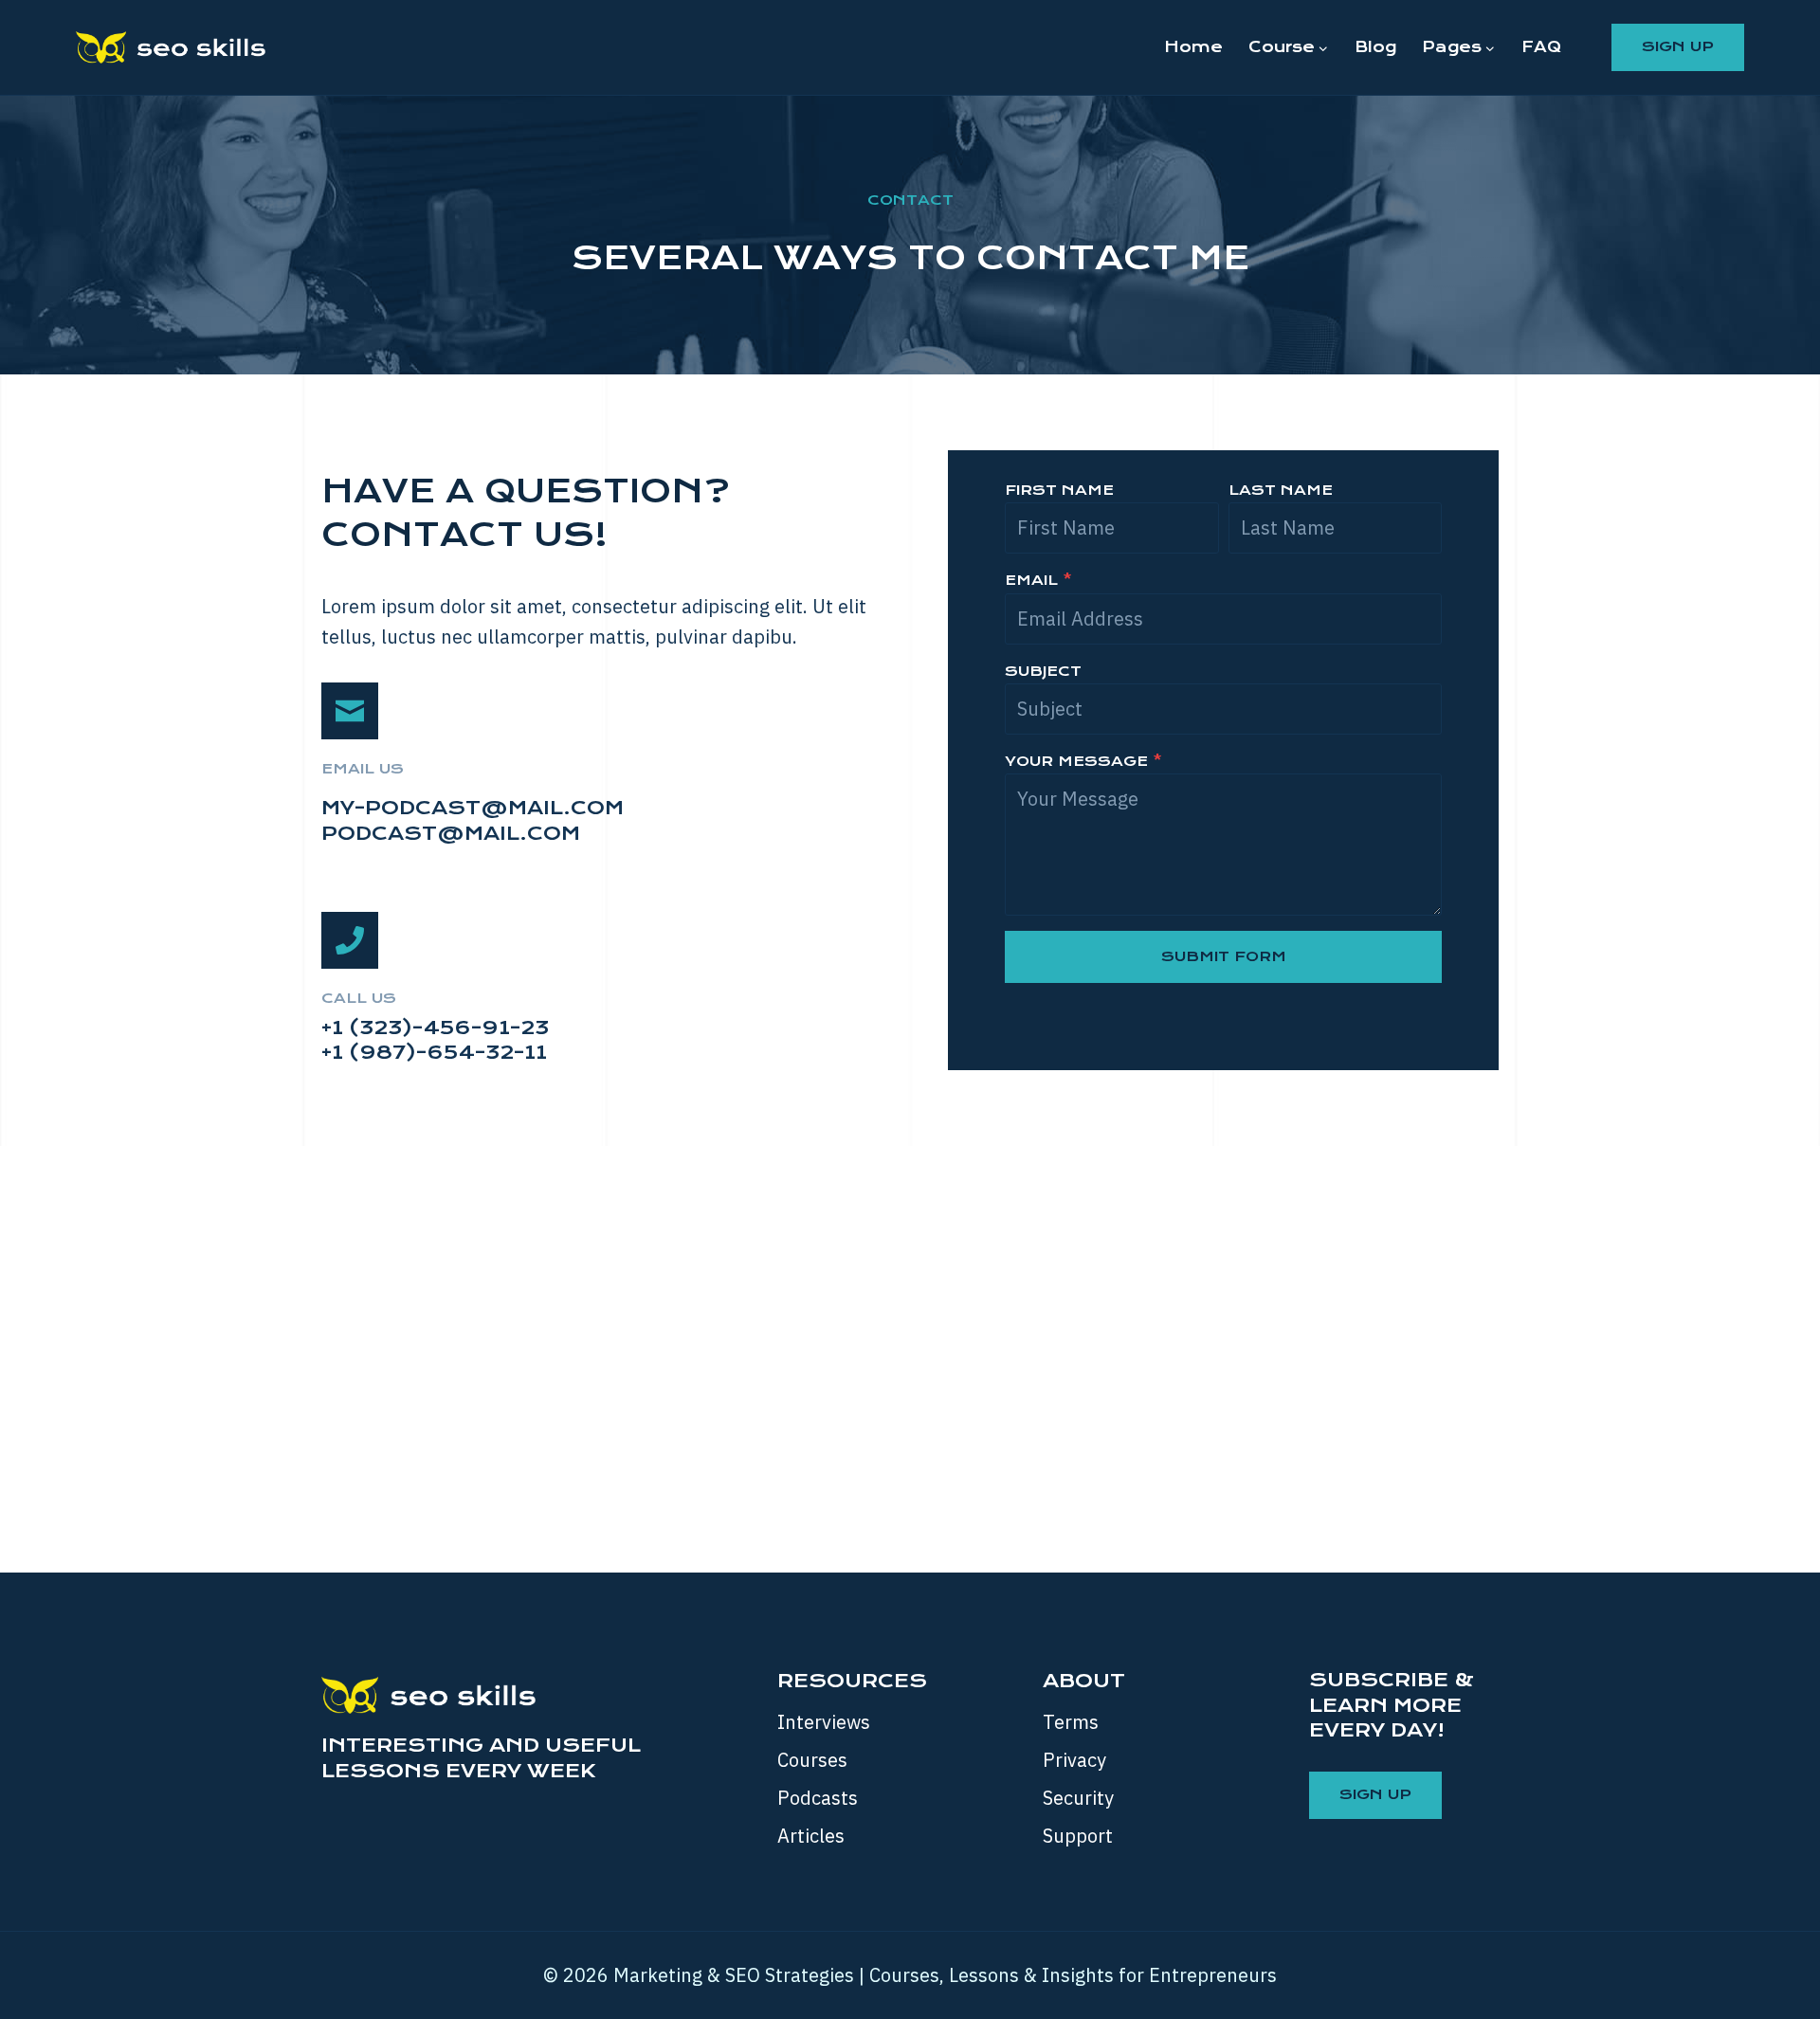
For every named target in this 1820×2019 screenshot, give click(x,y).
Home (1193, 47)
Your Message (1083, 761)
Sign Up (1678, 46)
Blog (1375, 47)
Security (1078, 1798)
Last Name (1281, 490)
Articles (811, 1836)
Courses (812, 1760)
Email (1038, 580)
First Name (1059, 490)
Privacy (1074, 1760)
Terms (1071, 1722)
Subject (1043, 671)
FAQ (1541, 47)
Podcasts (818, 1798)
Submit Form (1224, 956)
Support (1078, 1836)
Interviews (824, 1722)
